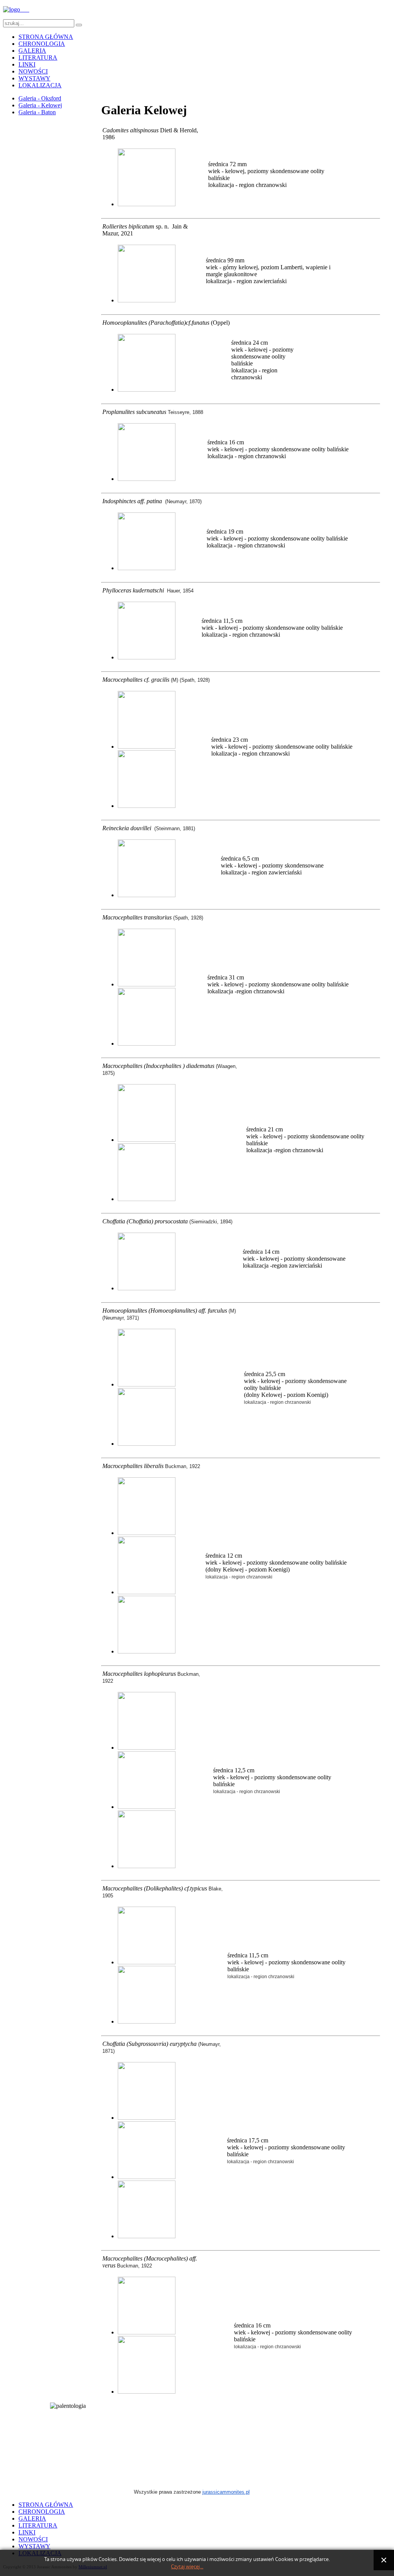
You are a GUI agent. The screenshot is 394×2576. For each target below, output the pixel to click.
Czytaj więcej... (187, 2567)
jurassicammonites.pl (226, 2492)
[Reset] (79, 25)
